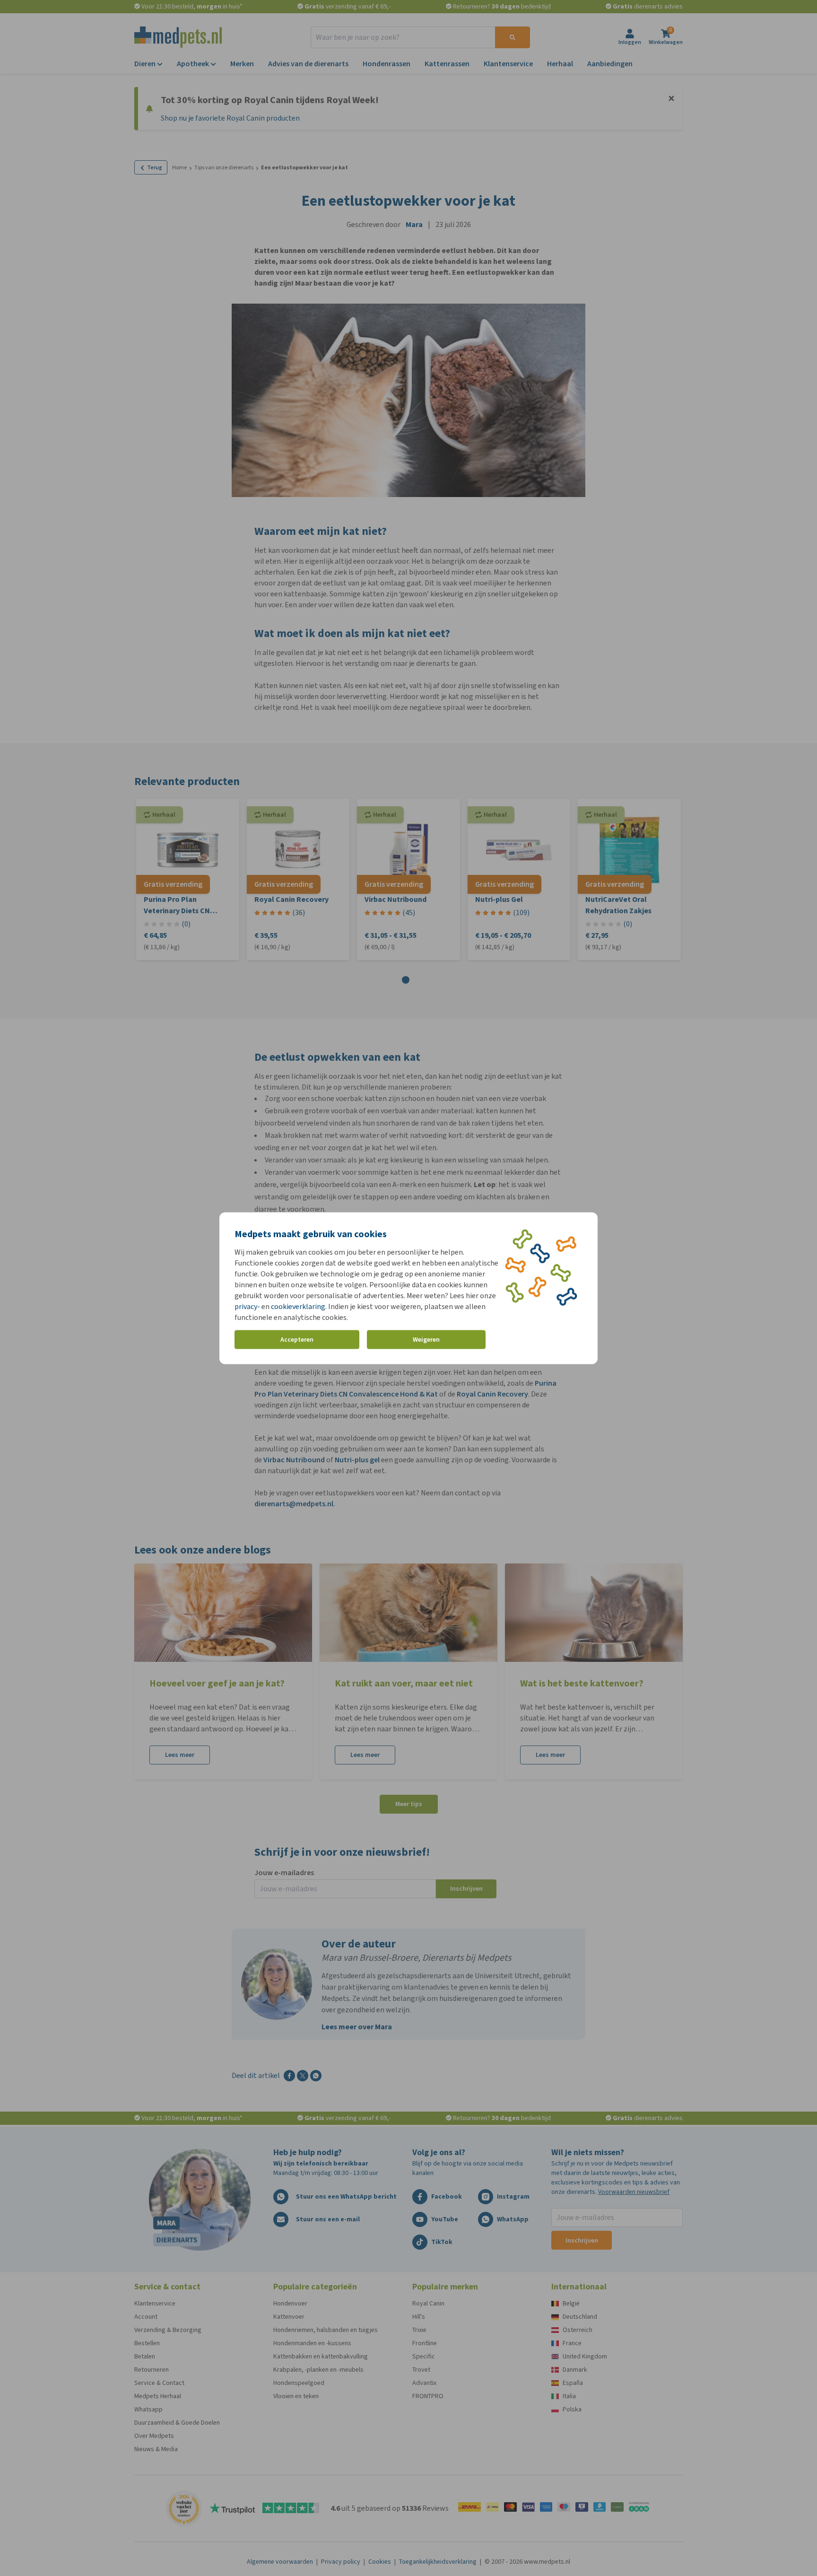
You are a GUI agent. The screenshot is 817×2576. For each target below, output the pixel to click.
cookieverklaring (298, 1306)
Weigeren (426, 1340)
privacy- (247, 1306)
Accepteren (297, 1340)
